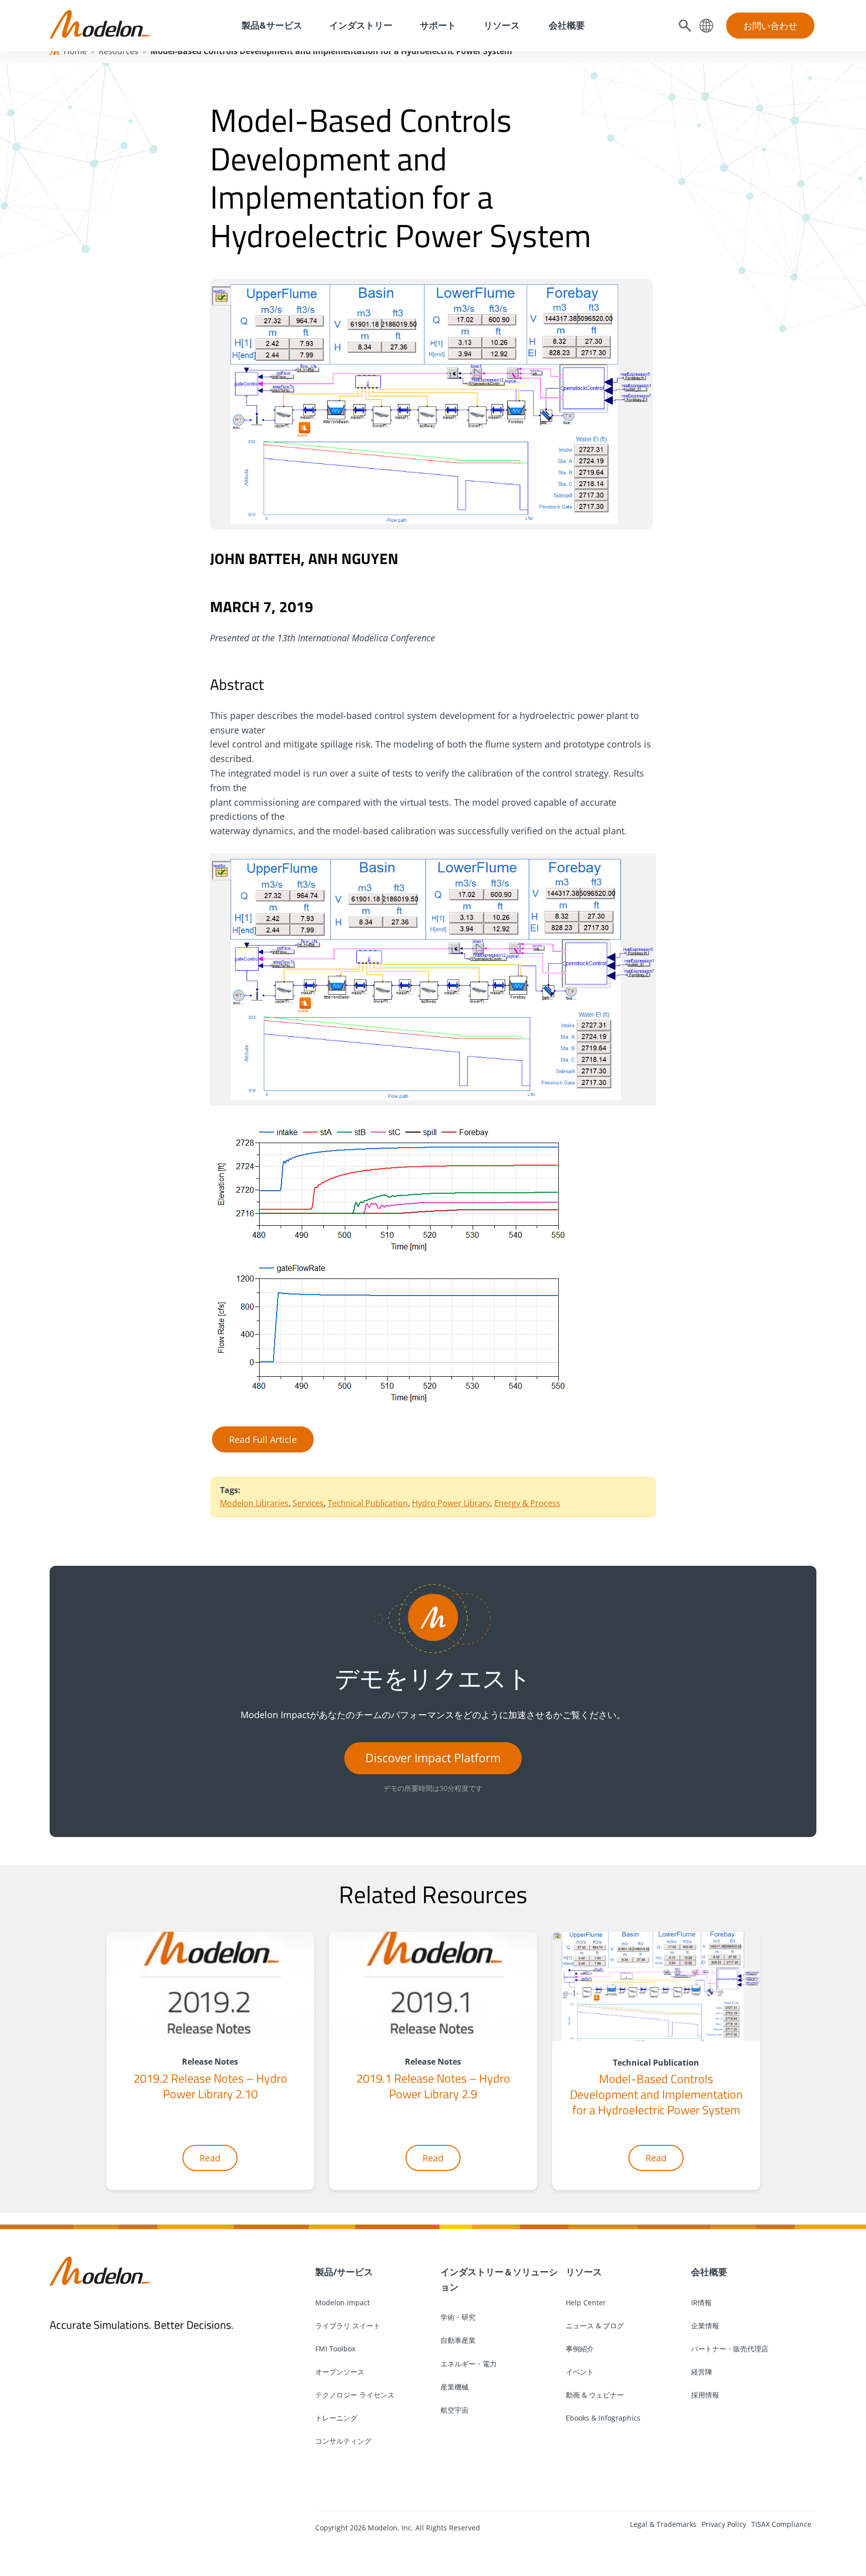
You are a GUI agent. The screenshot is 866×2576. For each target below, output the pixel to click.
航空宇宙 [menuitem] (455, 2410)
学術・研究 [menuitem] (458, 2317)
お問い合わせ (770, 26)
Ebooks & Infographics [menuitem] (603, 2418)
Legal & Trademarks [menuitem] (663, 2524)
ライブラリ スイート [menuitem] (348, 2326)
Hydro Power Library (451, 1503)
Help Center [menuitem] (586, 2303)
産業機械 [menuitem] (455, 2387)
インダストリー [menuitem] (361, 25)
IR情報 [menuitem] (701, 2303)
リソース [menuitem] (502, 25)
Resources (119, 51)
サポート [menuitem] (438, 25)
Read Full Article (263, 1439)
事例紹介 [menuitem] (580, 2349)
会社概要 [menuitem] (566, 25)
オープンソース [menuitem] (340, 2372)
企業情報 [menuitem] (705, 2326)
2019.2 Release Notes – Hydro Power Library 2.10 (210, 2086)
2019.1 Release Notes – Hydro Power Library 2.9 (433, 2086)
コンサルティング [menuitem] (343, 2441)
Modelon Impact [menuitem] (343, 2303)
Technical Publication (368, 1503)
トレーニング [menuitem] (336, 2418)
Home (75, 51)
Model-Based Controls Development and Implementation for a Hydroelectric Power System (656, 2094)
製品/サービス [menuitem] (344, 2272)
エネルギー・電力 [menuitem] (469, 2364)
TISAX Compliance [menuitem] (781, 2524)
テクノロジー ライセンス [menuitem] (355, 2395)
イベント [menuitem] (580, 2372)
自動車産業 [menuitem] (458, 2340)
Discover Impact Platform (433, 1758)
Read (210, 2158)
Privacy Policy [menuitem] (724, 2524)
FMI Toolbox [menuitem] (335, 2349)
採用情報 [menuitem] (705, 2395)
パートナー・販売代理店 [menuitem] (730, 2349)
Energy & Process (527, 1503)
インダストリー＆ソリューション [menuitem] (499, 2279)
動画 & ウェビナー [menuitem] (595, 2395)
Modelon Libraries (254, 1503)
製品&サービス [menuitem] (271, 25)
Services (308, 1503)
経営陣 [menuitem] (702, 2372)
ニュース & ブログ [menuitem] (595, 2326)
